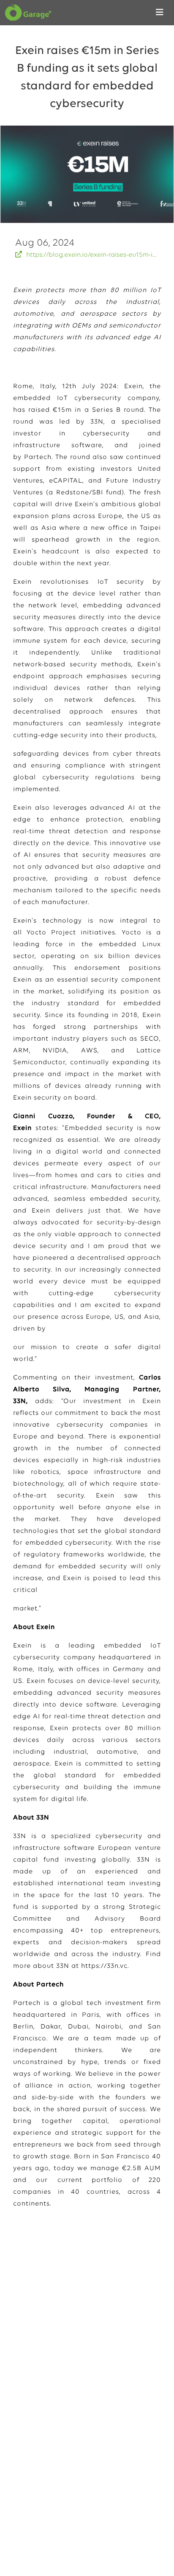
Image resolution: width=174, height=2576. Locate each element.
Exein (133, 386)
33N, (98, 422)
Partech (38, 457)
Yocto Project (51, 933)
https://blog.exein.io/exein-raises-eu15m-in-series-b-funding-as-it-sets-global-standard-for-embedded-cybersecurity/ (92, 255)
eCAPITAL (66, 481)
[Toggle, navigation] (160, 13)
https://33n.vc (104, 1966)
